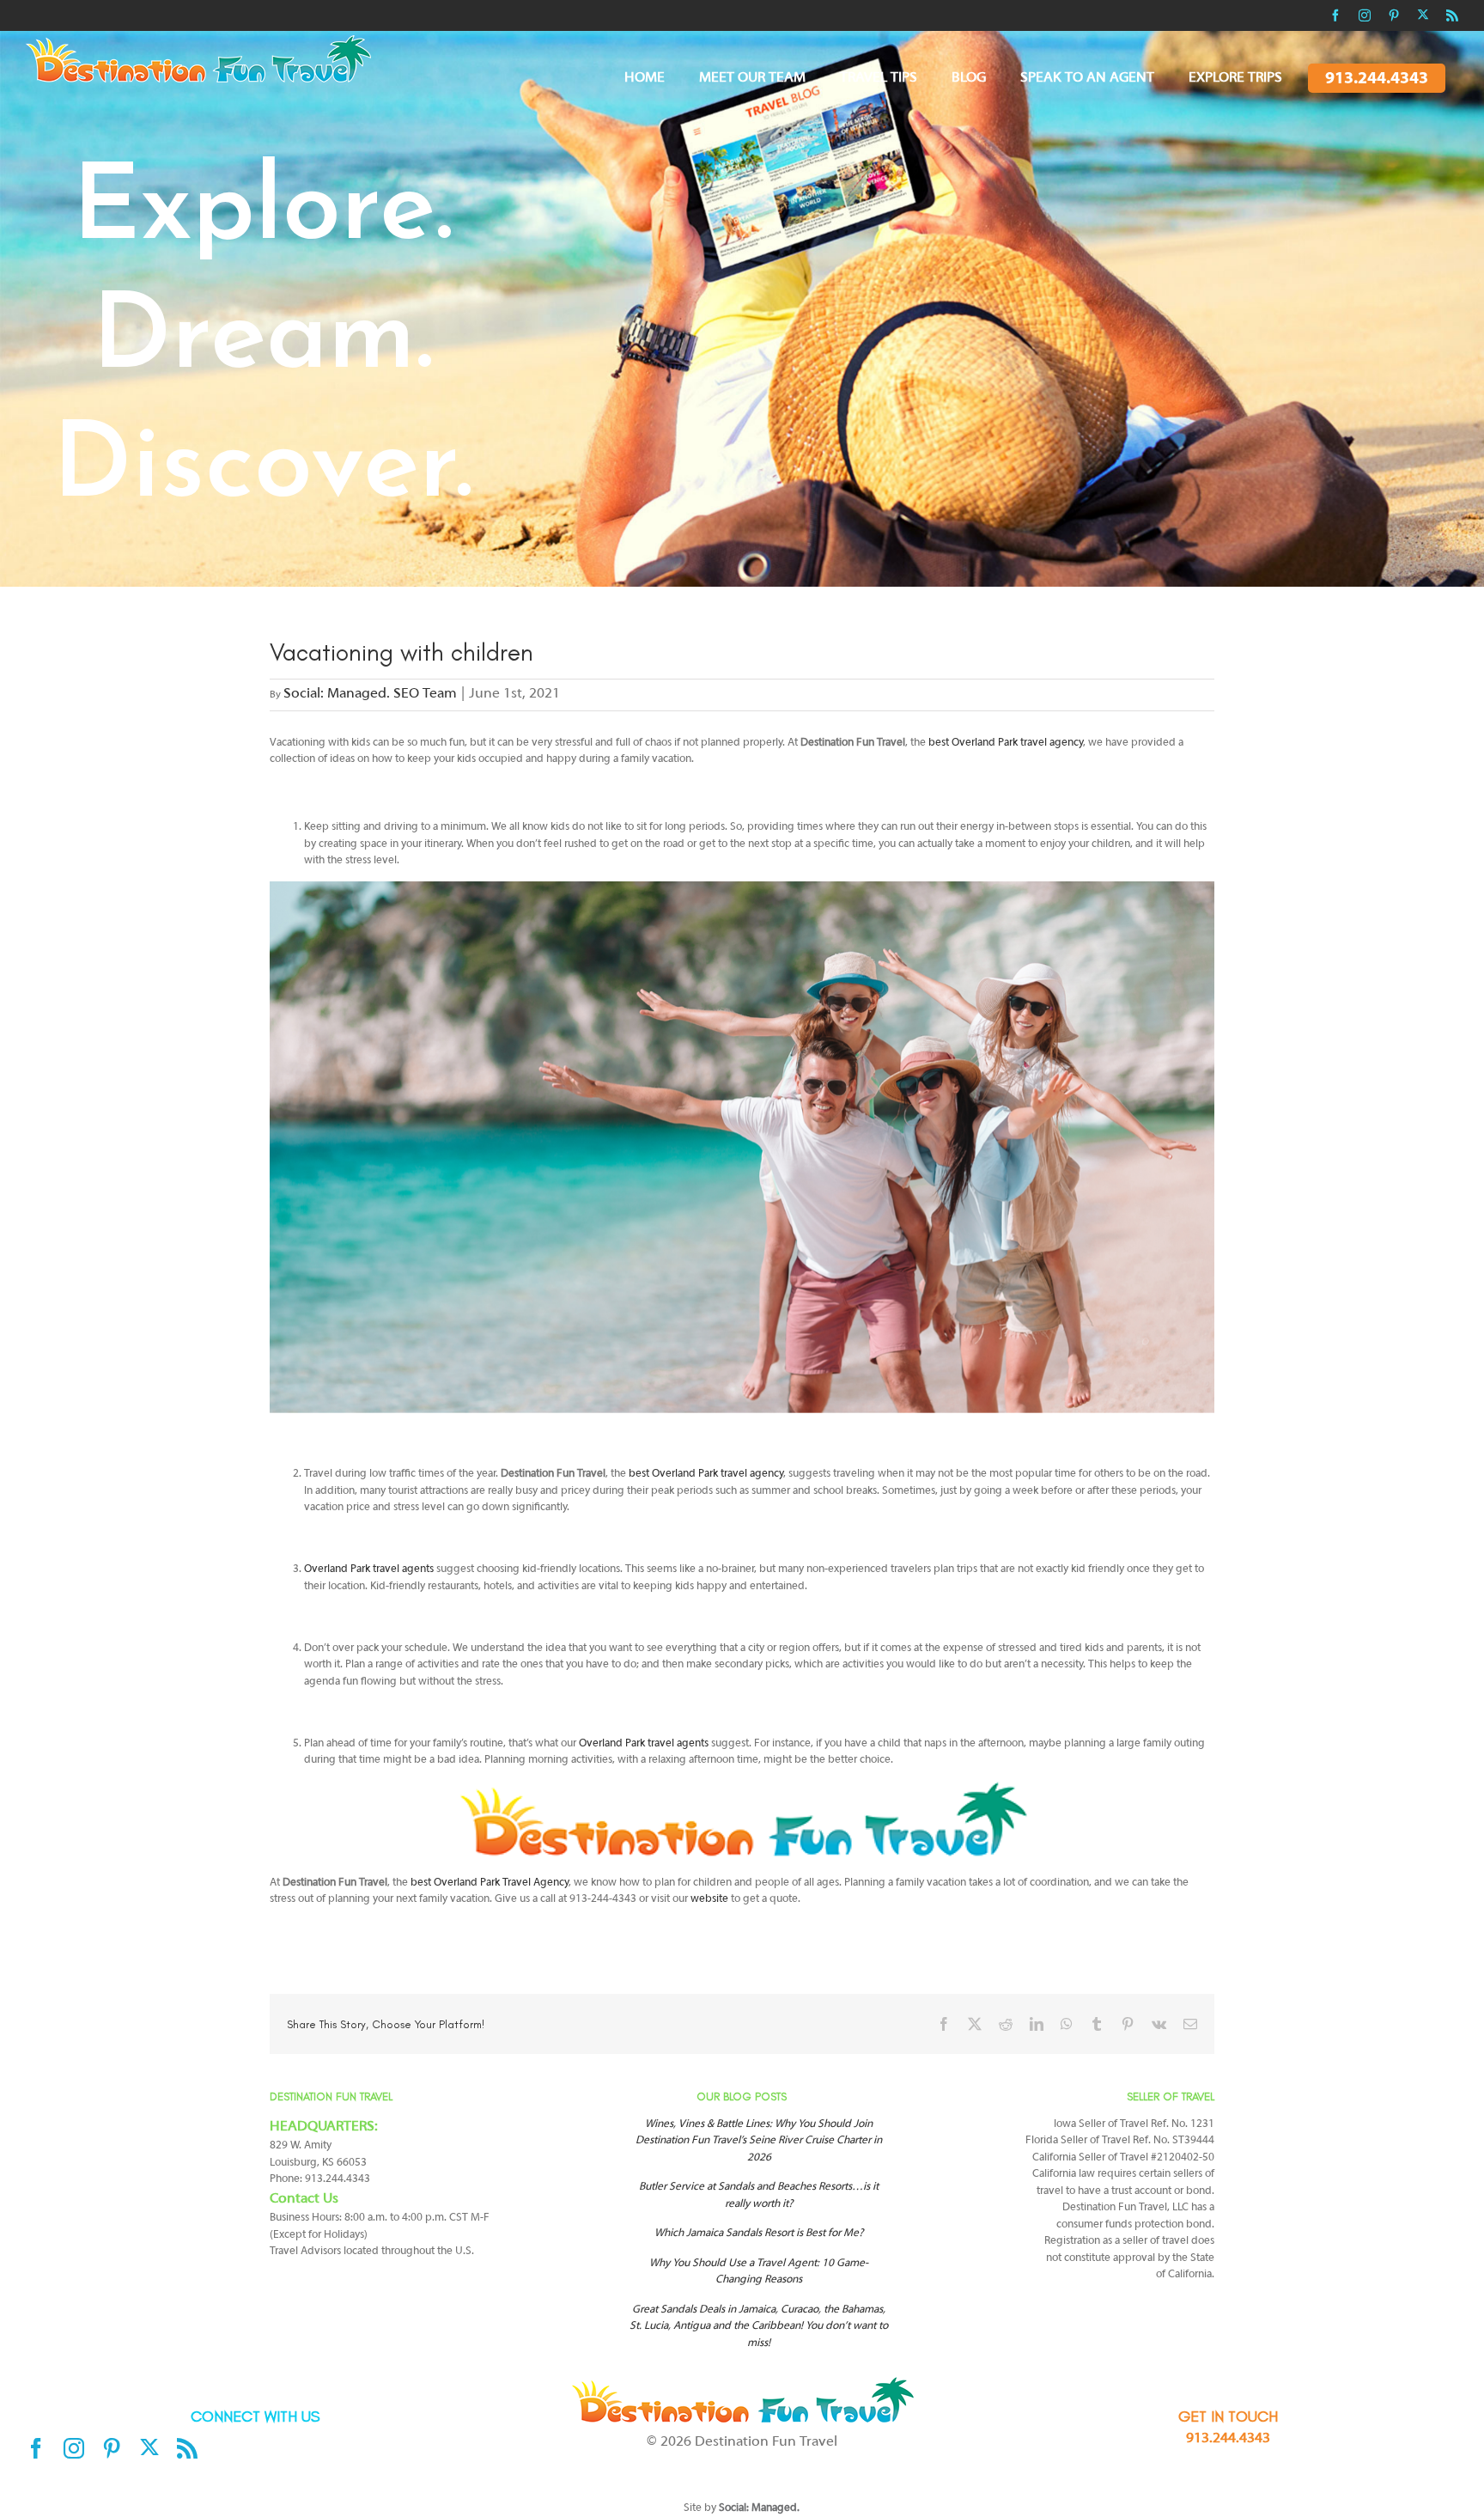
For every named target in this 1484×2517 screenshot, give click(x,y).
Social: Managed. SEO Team (370, 694)
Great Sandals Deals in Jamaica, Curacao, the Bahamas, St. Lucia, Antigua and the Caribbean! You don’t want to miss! (759, 2327)
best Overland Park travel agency (1006, 743)
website (709, 1899)
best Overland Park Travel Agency (490, 1883)
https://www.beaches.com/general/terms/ (686, 2477)
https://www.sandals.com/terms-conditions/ (788, 2462)
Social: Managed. (759, 2508)
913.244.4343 (1228, 2439)
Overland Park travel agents (369, 1569)
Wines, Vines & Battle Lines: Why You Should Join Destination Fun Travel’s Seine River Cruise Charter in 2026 (759, 2141)
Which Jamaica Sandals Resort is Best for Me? (759, 2234)
